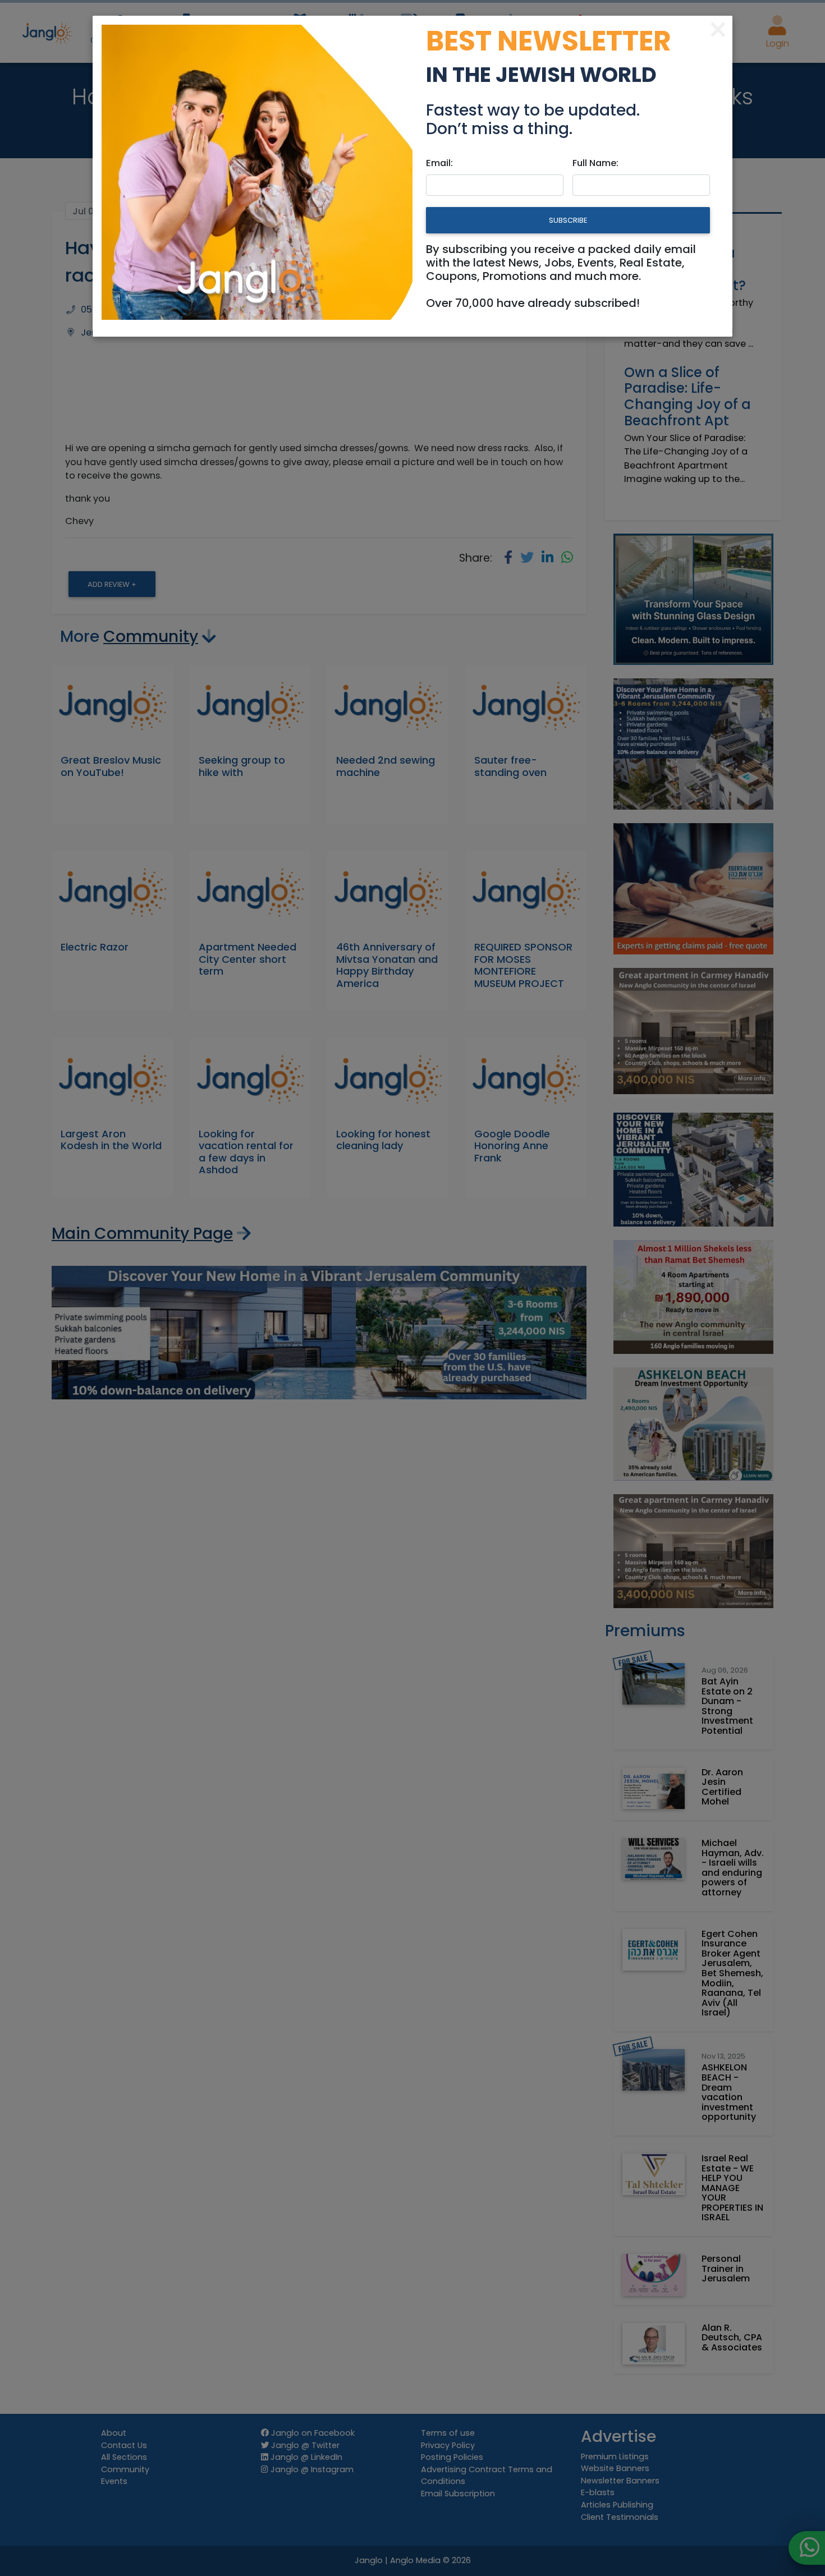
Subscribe (568, 220)
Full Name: (595, 163)
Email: (439, 163)
